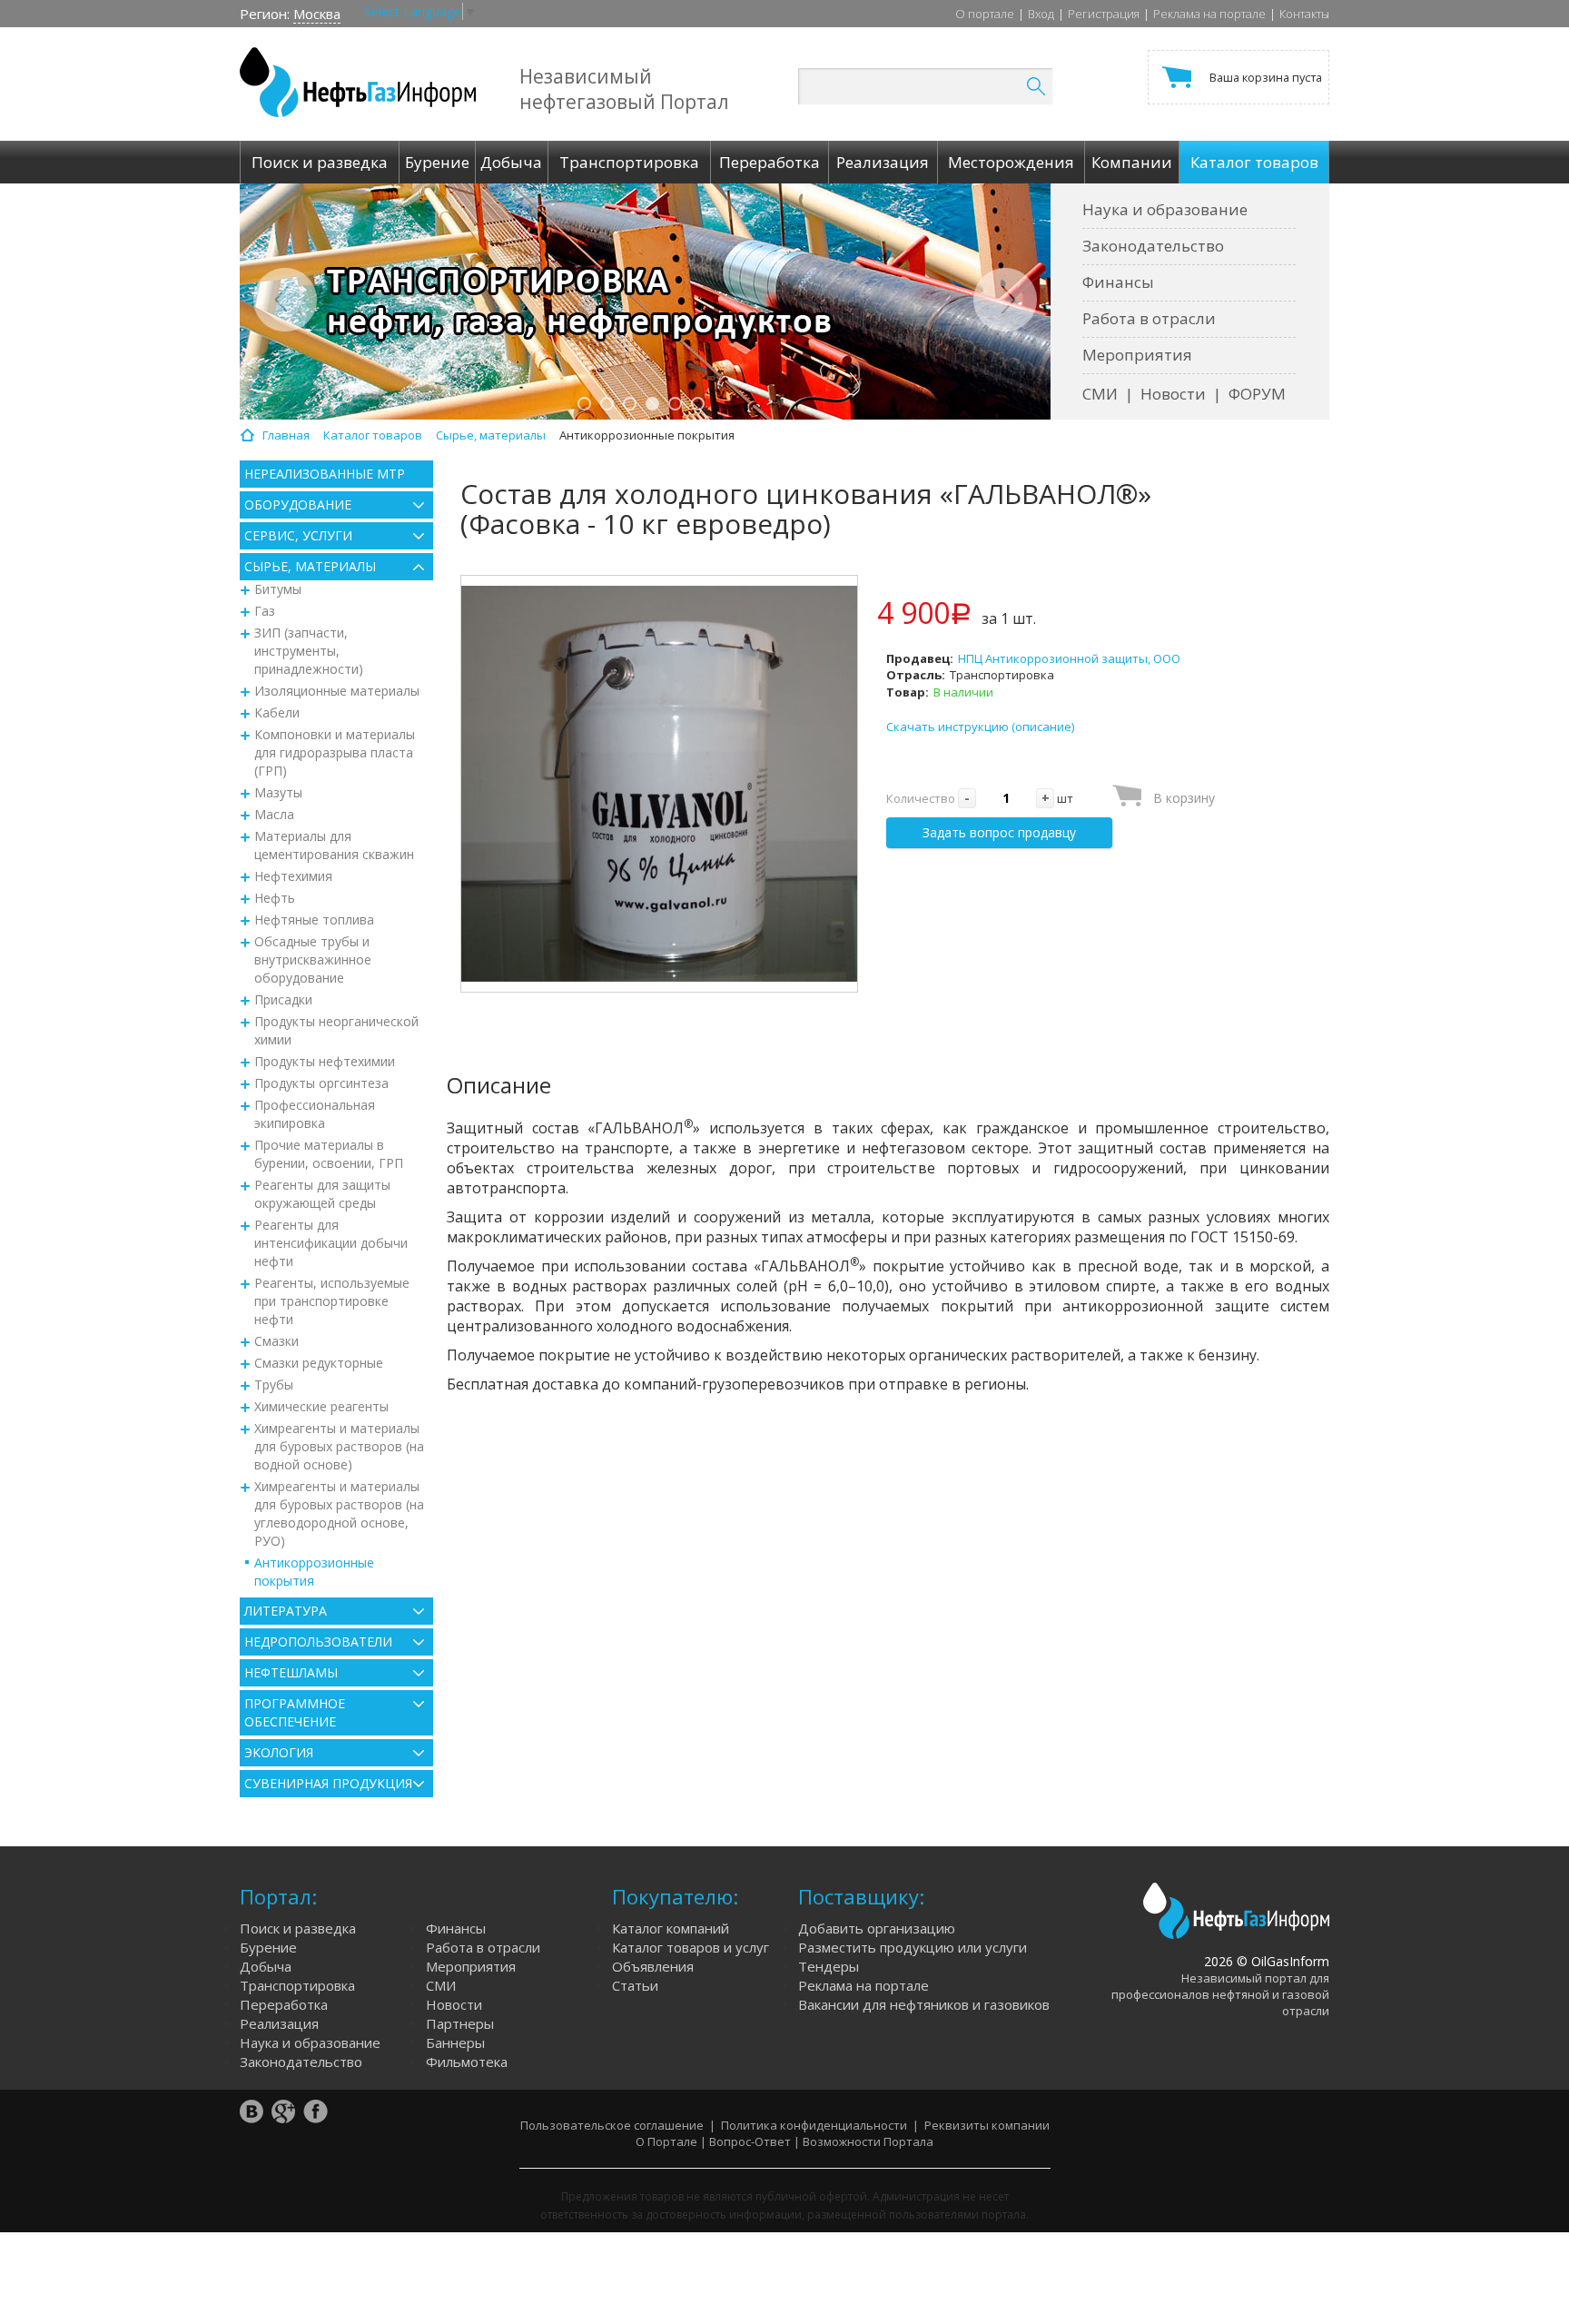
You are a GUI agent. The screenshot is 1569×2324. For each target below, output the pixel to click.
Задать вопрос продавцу (999, 832)
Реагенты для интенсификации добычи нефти (331, 1243)
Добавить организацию (877, 1928)
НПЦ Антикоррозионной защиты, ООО (1069, 658)
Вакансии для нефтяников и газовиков (924, 2004)
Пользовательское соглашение (612, 2125)
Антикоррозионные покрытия (314, 1572)
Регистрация (1104, 14)
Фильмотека (467, 2062)
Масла (274, 814)
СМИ (1100, 394)
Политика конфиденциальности (814, 2125)
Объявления (653, 1966)
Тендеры (829, 1966)
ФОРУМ (1257, 394)
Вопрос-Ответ (750, 2141)
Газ (265, 611)
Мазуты (278, 792)
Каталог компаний (671, 1928)
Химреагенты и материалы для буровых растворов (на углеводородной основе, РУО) (339, 1513)
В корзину (1184, 798)
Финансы (1118, 282)
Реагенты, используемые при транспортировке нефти (332, 1301)
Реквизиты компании (987, 2125)
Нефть (275, 898)
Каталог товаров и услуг (691, 1947)
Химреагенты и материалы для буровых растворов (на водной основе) (339, 1446)
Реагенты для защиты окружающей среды (322, 1194)
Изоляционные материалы (337, 691)
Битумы (278, 589)
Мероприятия (1137, 355)
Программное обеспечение (295, 1712)
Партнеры (460, 2023)
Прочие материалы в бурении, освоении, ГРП (329, 1154)
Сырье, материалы (310, 566)
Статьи (635, 1985)
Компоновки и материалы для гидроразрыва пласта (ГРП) (335, 752)
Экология (279, 1752)
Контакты (1304, 14)
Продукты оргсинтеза (321, 1083)
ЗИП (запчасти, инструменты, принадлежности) (309, 651)
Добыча (266, 1966)
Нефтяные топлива (314, 920)
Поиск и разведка (298, 1928)
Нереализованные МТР (325, 474)
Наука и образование (1165, 209)
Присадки (283, 999)
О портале (985, 14)
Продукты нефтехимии (325, 1061)
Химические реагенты (321, 1406)
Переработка (284, 2004)
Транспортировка (297, 1985)
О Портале (666, 2141)
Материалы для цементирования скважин (334, 845)
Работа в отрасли (1149, 318)
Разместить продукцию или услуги (913, 1947)
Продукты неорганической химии (336, 1030)
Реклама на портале (1209, 14)
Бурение (268, 1947)
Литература (286, 1611)
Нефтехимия (293, 876)
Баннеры (455, 2042)
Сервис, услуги (298, 535)
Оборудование (298, 504)
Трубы (274, 1385)
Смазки (276, 1341)
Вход (1041, 14)
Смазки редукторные (319, 1363)
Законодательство (1153, 246)
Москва (317, 14)
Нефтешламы (291, 1672)
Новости (1173, 394)
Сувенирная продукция (328, 1783)
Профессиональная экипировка (315, 1114)
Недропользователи (318, 1642)
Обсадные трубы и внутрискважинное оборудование (313, 959)
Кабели (277, 712)
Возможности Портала (868, 2141)
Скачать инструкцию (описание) (980, 727)
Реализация (279, 2023)
